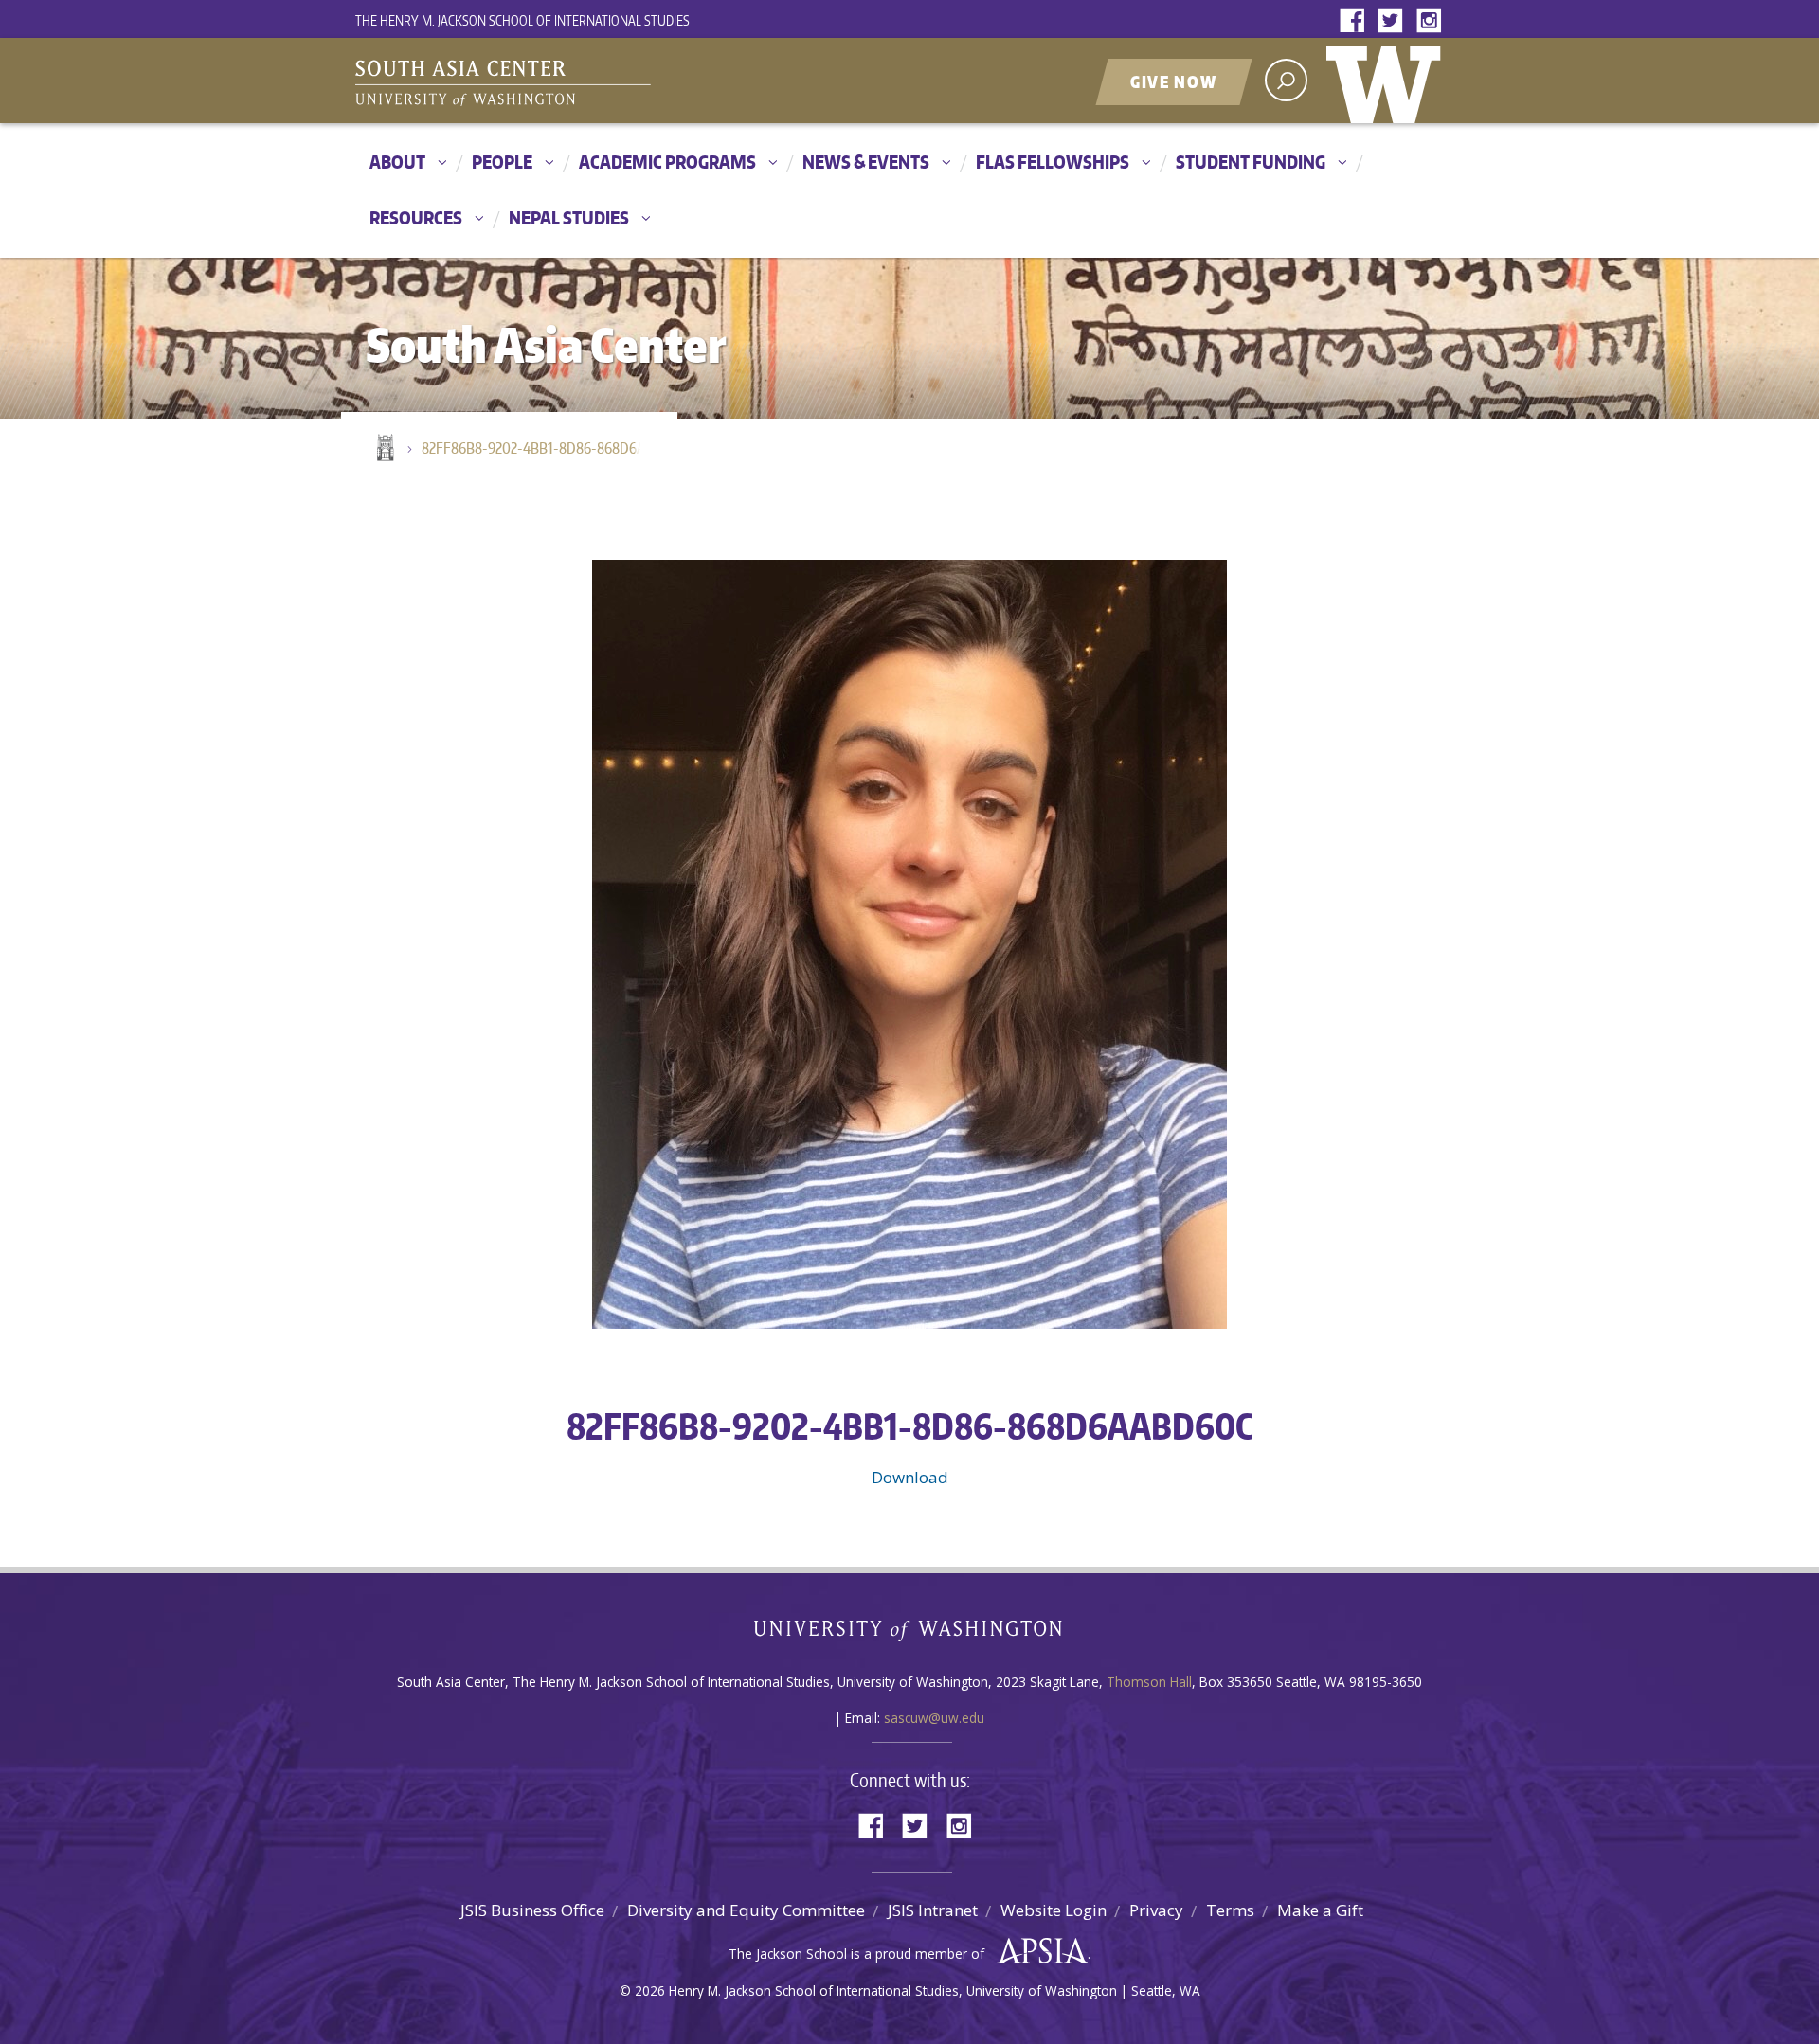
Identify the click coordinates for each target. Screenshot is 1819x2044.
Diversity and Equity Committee (746, 1910)
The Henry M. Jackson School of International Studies (522, 20)
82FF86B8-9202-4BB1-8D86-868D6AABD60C (540, 448)
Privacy (1156, 1910)
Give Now (1174, 81)
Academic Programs (667, 161)
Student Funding (1251, 161)
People (502, 161)
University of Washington (1388, 81)
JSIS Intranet (933, 1910)
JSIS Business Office (532, 1910)
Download (910, 1477)
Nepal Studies (569, 217)
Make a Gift (1320, 1910)
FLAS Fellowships (1053, 161)
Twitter (1395, 21)
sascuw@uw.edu (934, 1718)
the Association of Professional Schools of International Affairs (1038, 1951)
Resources (416, 217)
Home (384, 449)
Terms (1230, 1910)
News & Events (866, 161)
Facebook (1357, 21)
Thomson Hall (1149, 1682)
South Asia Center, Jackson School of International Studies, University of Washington (592, 82)
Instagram (1432, 21)
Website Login (1054, 1910)
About (397, 161)
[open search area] (1286, 80)
